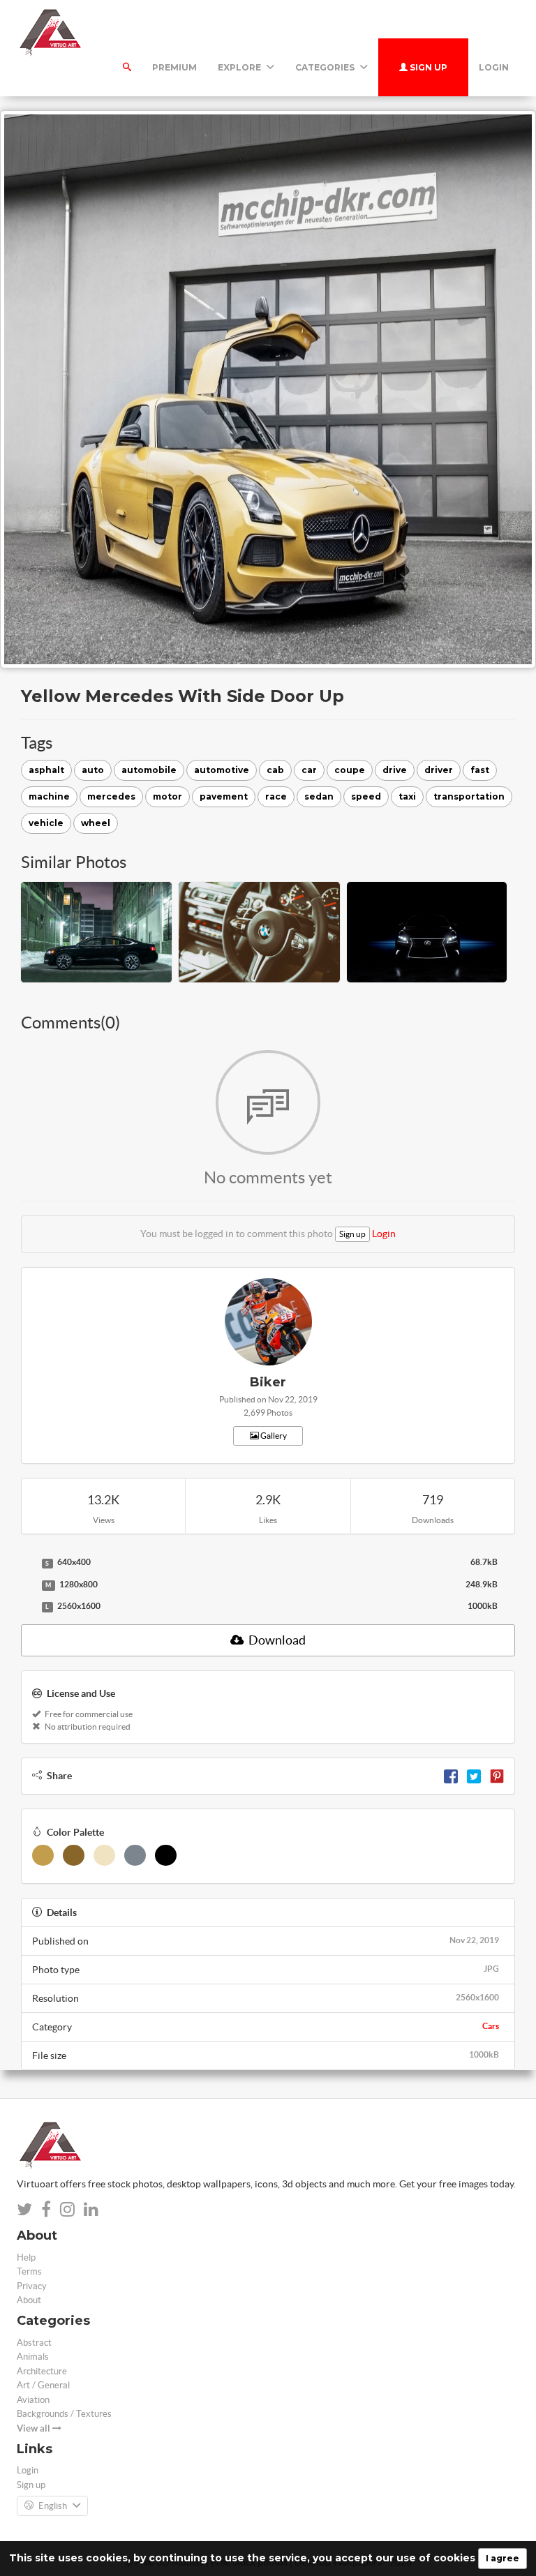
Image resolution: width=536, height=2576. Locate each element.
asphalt (46, 770)
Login (494, 67)
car (309, 770)
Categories (326, 67)
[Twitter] (474, 1776)
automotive (222, 770)
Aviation (33, 2400)
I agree (502, 2558)
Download (276, 1640)
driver (439, 770)
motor (167, 796)
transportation (469, 796)
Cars (491, 2026)
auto (93, 770)
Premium (174, 67)
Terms (29, 2271)
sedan (319, 796)
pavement (224, 796)
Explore (240, 67)
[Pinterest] (497, 1776)
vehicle (46, 823)
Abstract (34, 2343)
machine (49, 796)
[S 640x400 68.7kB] (28, 1563)
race (276, 796)
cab (275, 770)
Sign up (427, 67)
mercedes (111, 796)
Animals (33, 2357)
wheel (96, 823)
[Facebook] (451, 1776)
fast (480, 770)
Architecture (42, 2371)
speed (366, 796)
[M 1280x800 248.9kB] (28, 1585)
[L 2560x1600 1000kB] (28, 1607)
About (29, 2300)
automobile (149, 770)
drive (395, 770)
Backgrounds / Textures (64, 2414)
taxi (407, 796)
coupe (350, 770)
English (53, 2506)
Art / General (43, 2385)
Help (26, 2257)
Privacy (32, 2286)
